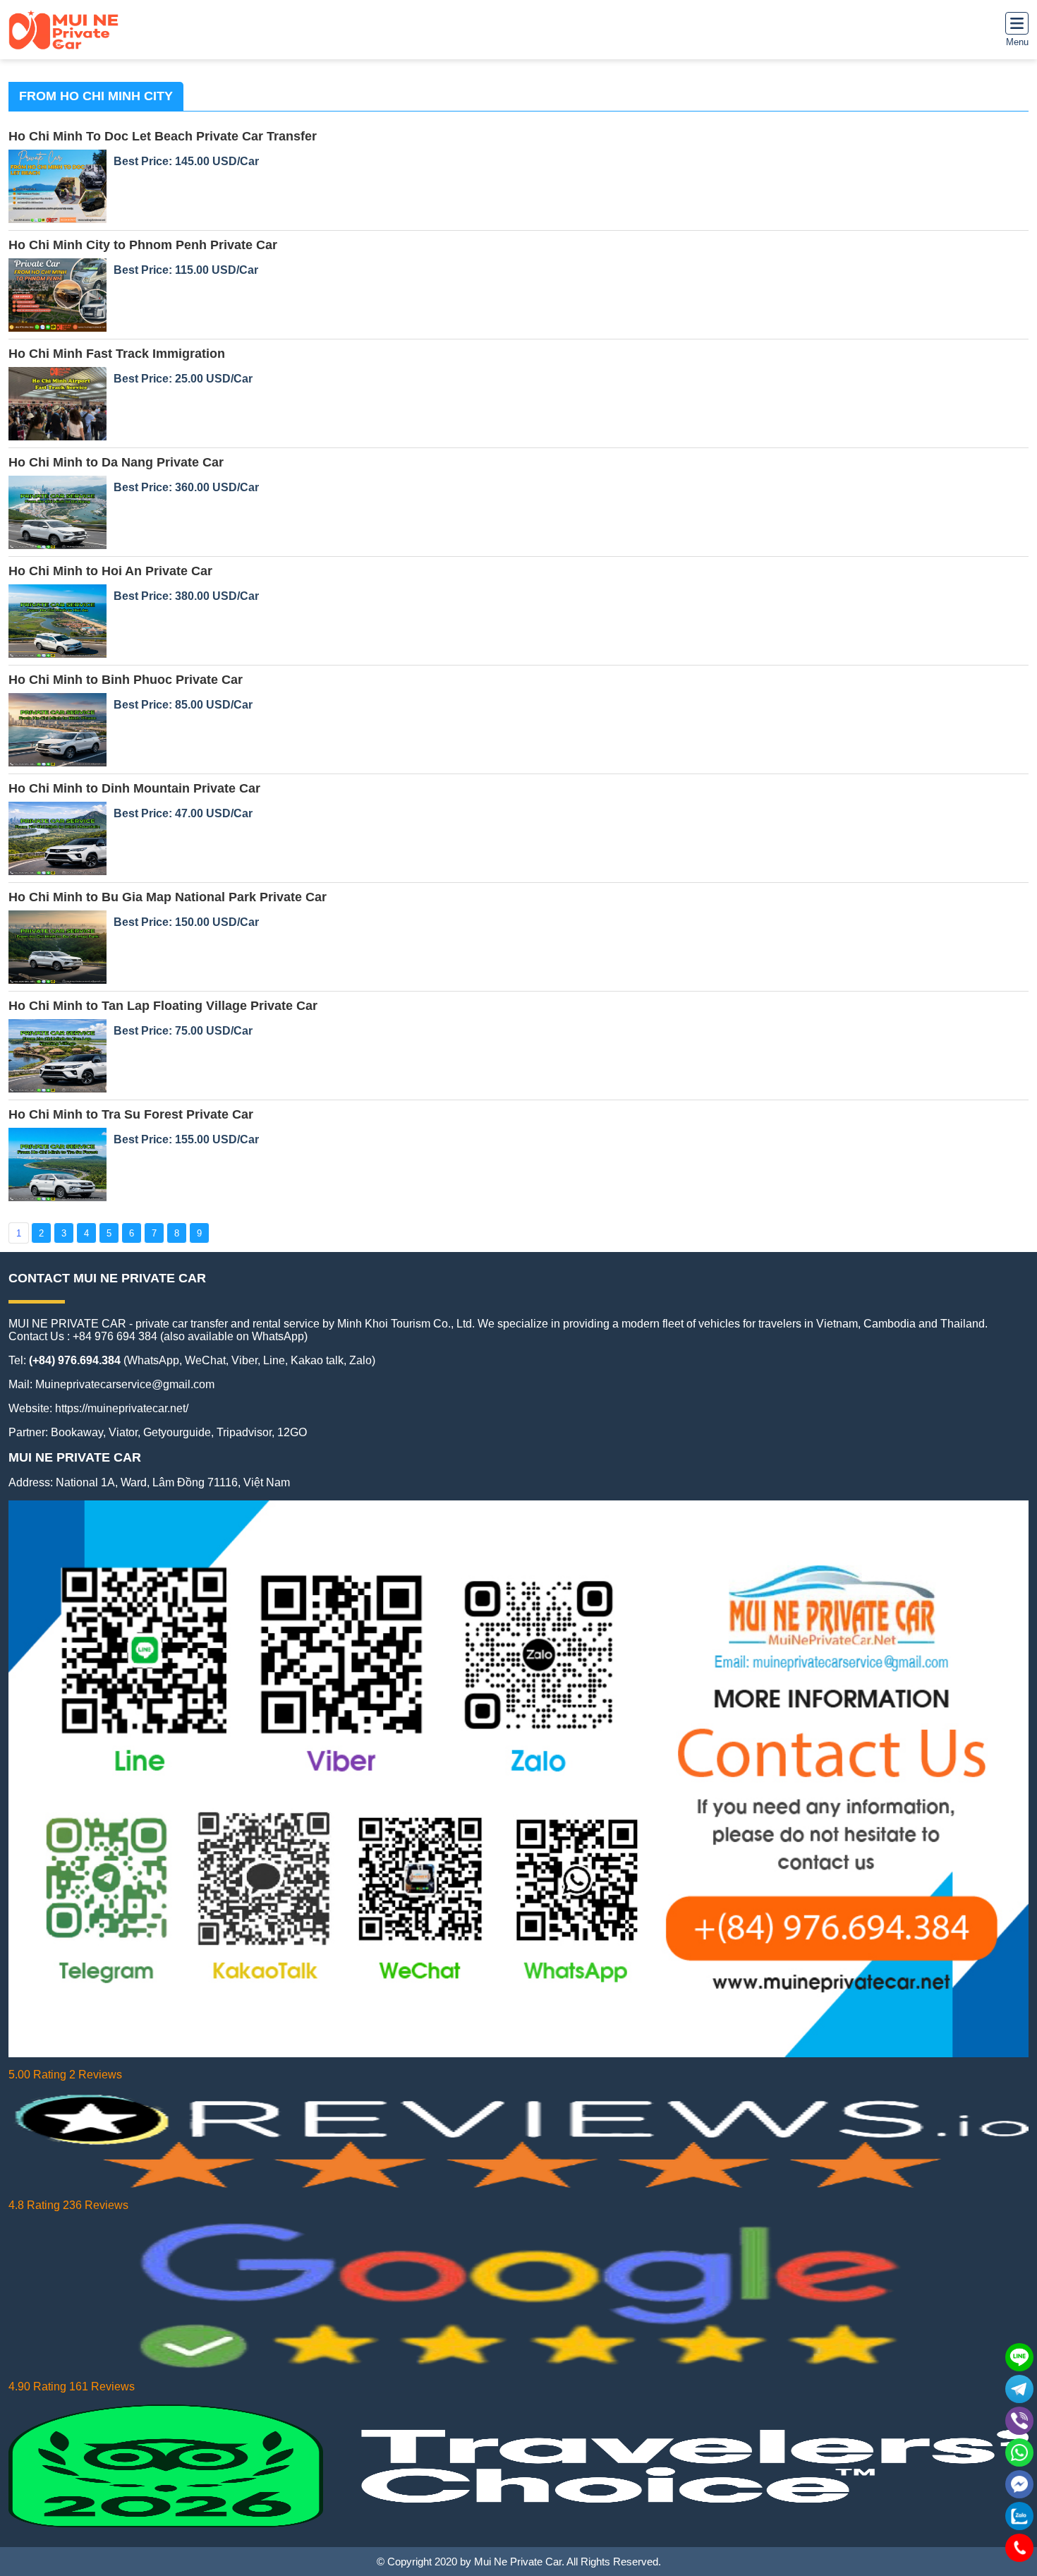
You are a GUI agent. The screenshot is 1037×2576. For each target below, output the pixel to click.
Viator (123, 1432)
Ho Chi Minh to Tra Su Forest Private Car (131, 1114)
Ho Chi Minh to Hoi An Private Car (110, 571)
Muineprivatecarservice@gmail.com (125, 1384)
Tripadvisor (244, 1432)
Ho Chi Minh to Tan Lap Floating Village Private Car (163, 1006)
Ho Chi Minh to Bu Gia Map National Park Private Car (168, 897)
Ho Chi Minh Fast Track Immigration (117, 354)
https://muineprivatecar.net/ (122, 1408)
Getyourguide (177, 1432)
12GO (292, 1432)
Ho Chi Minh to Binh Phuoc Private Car (126, 680)
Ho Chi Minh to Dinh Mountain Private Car (134, 788)
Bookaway (77, 1432)
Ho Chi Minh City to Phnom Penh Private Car (143, 245)
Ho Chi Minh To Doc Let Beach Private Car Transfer (163, 136)
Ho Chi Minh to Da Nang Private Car (116, 462)
